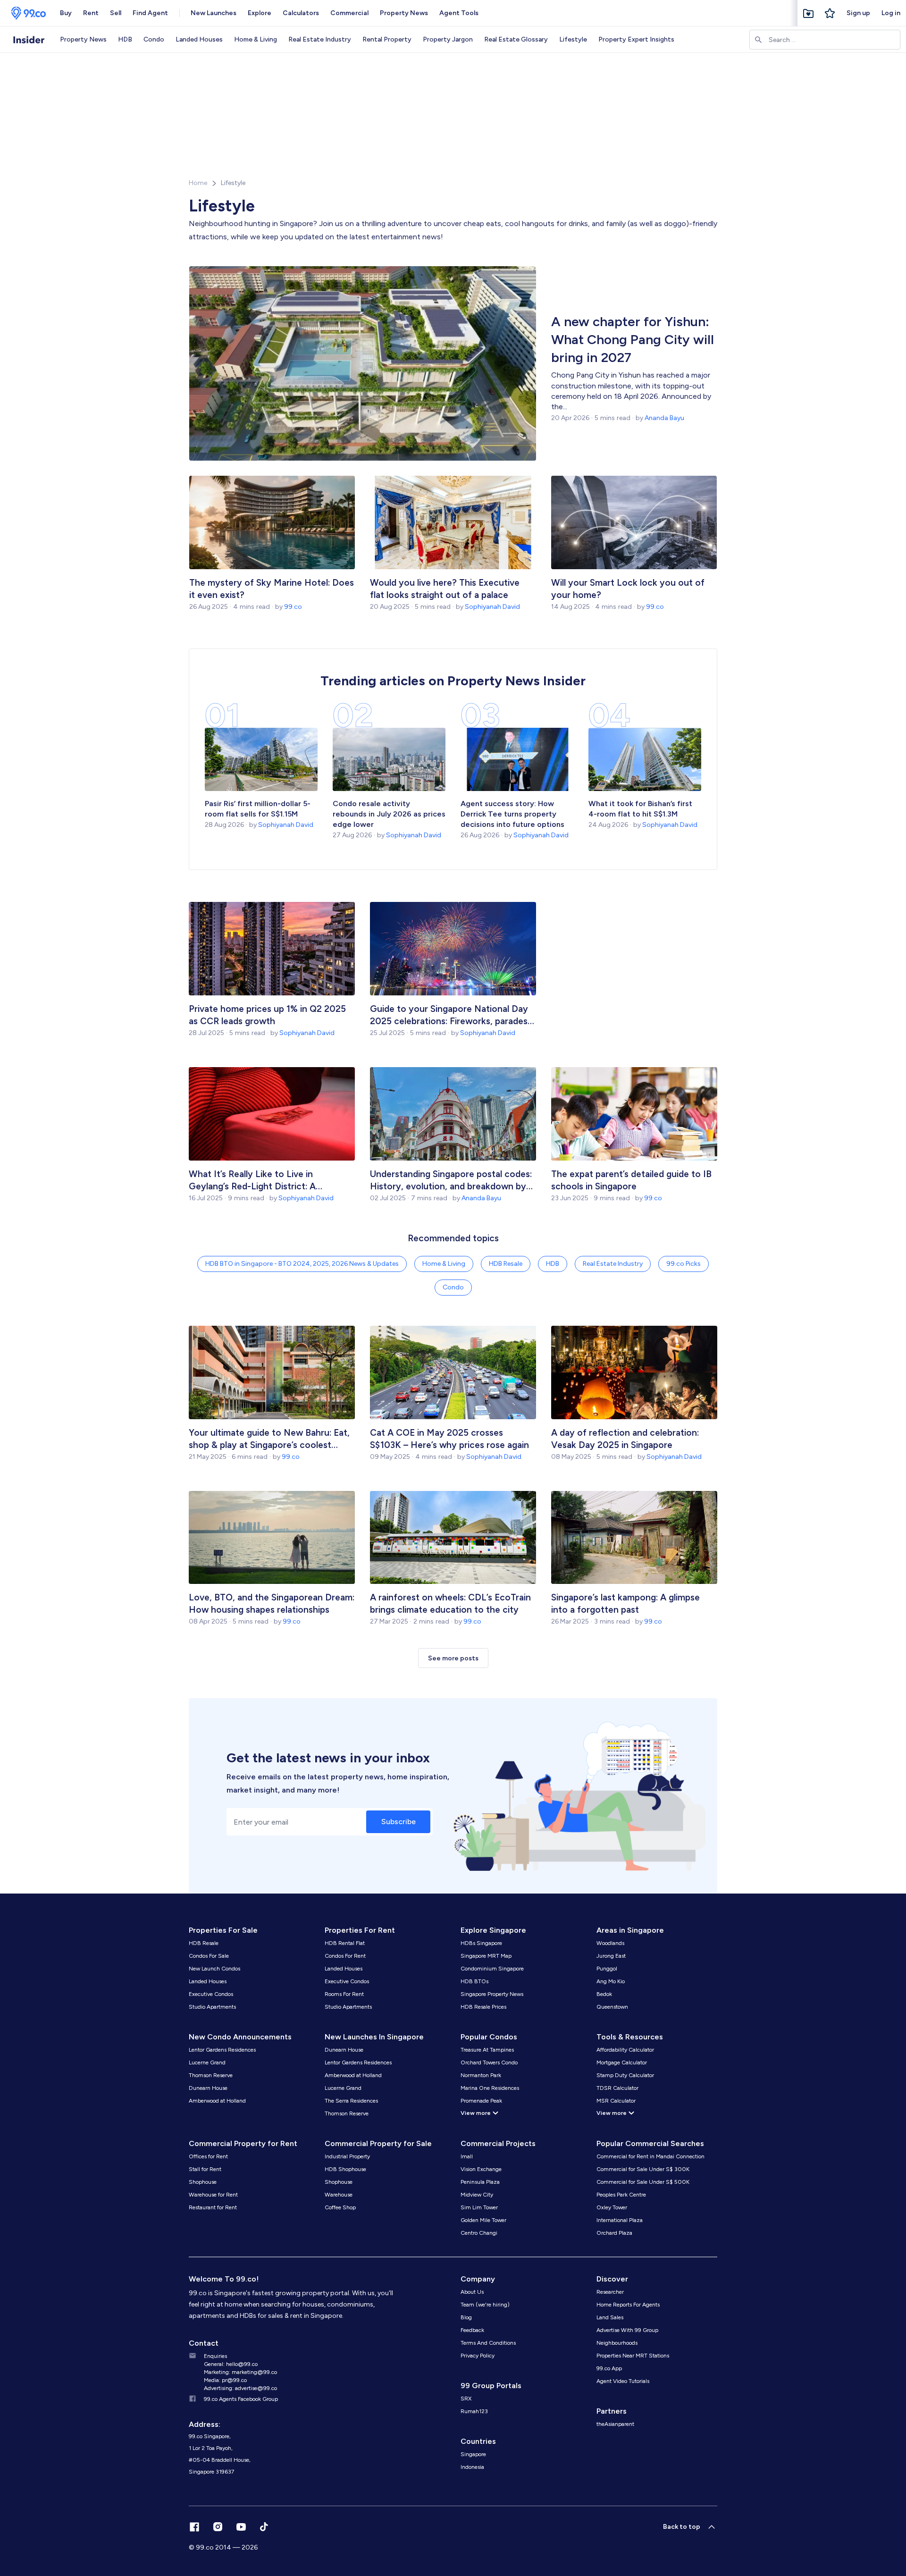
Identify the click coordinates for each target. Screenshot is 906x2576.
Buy (66, 13)
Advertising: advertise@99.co (240, 2388)
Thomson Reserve (211, 2075)
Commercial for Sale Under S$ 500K (643, 2182)
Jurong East (611, 1956)
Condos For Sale (209, 1956)
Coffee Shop (340, 2207)
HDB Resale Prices (483, 2007)
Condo (154, 39)
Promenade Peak (481, 2101)
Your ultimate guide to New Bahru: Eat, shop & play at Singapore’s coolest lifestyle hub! (269, 1439)
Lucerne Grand (207, 2062)
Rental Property (387, 39)
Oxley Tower (612, 2207)
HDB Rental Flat (345, 1943)
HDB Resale (506, 1264)
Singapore (473, 2454)
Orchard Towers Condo (489, 2062)
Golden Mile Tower (483, 2220)
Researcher (610, 2292)
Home (198, 183)
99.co (293, 607)
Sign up (858, 13)
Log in (891, 13)
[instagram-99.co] (218, 2527)
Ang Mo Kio (611, 1981)
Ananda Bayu (664, 418)
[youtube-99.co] (241, 2527)
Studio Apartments (212, 2007)
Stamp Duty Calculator (625, 2075)
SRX (466, 2399)
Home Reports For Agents (628, 2305)
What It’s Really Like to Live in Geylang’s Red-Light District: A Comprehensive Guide (252, 1181)
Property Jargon (448, 39)
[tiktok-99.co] (264, 2527)
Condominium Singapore (492, 1969)
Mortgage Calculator (622, 2062)
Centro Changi (479, 2233)
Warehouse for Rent (213, 2195)
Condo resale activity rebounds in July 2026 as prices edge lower (389, 814)
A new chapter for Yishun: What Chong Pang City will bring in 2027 (633, 339)
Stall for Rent (205, 2169)
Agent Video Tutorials (623, 2381)
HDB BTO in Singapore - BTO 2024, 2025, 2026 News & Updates (302, 1264)
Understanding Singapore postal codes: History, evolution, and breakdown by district (451, 1181)
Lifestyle (573, 39)
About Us (472, 2292)
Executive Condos (211, 1994)
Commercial (349, 13)
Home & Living (256, 39)
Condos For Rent (345, 1956)
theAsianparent (615, 2424)
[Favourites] (808, 13)
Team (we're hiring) (485, 2305)
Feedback (472, 2330)
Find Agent (150, 13)
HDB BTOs (474, 1981)
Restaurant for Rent (213, 2207)
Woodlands (610, 1943)
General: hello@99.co (231, 2364)
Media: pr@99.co (225, 2380)
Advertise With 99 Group (627, 2330)
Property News (404, 13)
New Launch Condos (214, 1969)
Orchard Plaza (614, 2233)
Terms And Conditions (488, 2343)
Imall (467, 2156)
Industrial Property (347, 2156)
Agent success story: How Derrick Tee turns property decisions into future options (513, 814)
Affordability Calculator (625, 2050)
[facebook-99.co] (194, 2527)
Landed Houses (199, 39)
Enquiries (215, 2356)
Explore (260, 13)
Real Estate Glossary (516, 39)
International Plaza (620, 2220)
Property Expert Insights (636, 39)
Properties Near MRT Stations (633, 2356)
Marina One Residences (490, 2088)
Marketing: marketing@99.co (240, 2372)
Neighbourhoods (617, 2343)
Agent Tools (459, 13)
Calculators (301, 13)
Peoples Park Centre (621, 2195)
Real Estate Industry (320, 39)
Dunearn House (208, 2088)
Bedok (604, 1994)
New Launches (214, 13)
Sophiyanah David (492, 607)
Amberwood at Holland (217, 2101)
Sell (116, 13)
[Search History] (830, 13)
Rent (91, 13)
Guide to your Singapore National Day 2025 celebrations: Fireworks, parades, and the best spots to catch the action (451, 1015)
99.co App (609, 2368)
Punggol (607, 1969)
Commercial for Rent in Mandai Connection (650, 2156)
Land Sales (610, 2317)
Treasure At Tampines (487, 2050)
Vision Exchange (481, 2169)
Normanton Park (481, 2075)
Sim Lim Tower (479, 2207)
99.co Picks (684, 1264)
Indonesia (472, 2467)
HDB (125, 39)
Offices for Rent (208, 2156)
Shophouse (203, 2182)
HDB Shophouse (345, 2169)
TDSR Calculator (617, 2088)
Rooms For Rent (344, 1994)
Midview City (477, 2195)
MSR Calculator (616, 2101)
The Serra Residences (351, 2101)
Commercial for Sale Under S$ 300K (643, 2169)
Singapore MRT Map (486, 1956)
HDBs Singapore (481, 1943)
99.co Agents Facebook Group (241, 2399)
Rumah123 (474, 2411)
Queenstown (612, 2007)
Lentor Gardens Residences (222, 2050)
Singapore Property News (492, 1994)
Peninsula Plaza (480, 2182)
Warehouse (339, 2195)
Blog (466, 2317)
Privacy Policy (478, 2356)
